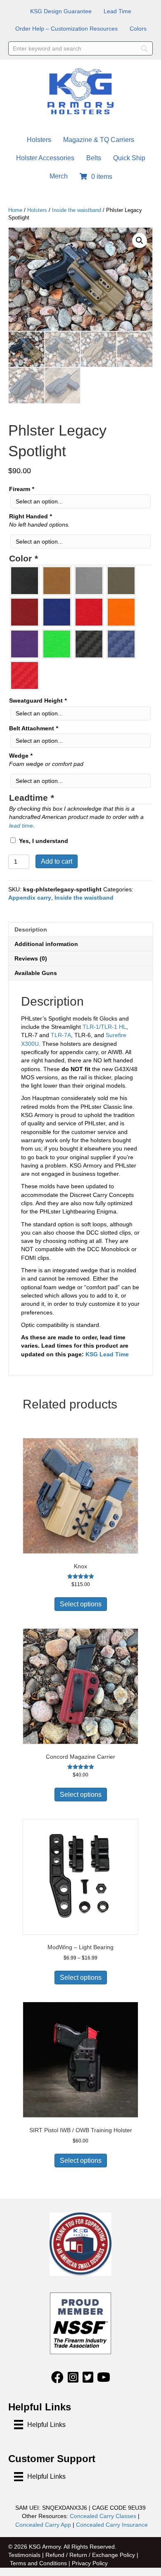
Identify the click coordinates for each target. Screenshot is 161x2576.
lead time (21, 826)
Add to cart (57, 861)
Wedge (21, 756)
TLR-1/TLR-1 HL (104, 1027)
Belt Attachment (33, 728)
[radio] (25, 581)
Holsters (39, 140)
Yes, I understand (44, 841)
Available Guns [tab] (36, 973)
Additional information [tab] (46, 944)
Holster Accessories (45, 158)
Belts (94, 158)
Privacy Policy (90, 2563)
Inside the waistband (77, 210)
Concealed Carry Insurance (112, 2525)
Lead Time (117, 11)
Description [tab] (31, 929)
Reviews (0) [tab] (31, 958)
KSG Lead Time (107, 1354)
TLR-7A (61, 1035)
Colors (138, 29)
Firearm (21, 489)
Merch (59, 176)
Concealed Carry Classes (103, 2516)
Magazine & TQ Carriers (99, 140)
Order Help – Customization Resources (66, 29)
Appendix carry (30, 898)
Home (15, 210)
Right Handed (30, 516)
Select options (81, 1604)
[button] (140, 241)
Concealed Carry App (43, 2525)
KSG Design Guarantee (61, 11)
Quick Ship (129, 158)
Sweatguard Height (38, 701)
